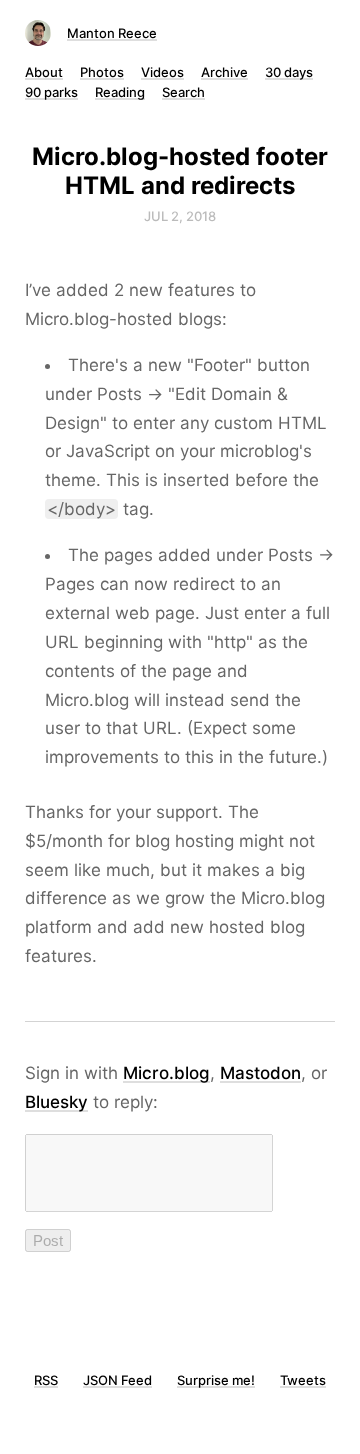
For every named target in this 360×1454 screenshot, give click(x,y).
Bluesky (56, 1102)
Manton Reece (112, 33)
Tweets (303, 1380)
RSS (46, 1380)
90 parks (51, 92)
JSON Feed (117, 1380)
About (44, 72)
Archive (224, 72)
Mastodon (260, 1073)
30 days (289, 72)
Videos (162, 72)
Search (183, 92)
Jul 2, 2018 (180, 216)
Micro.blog (166, 1073)
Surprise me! (216, 1380)
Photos (102, 72)
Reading (120, 92)
